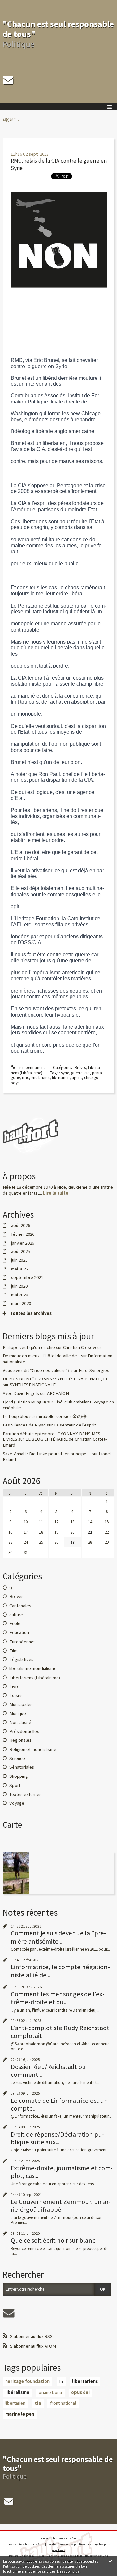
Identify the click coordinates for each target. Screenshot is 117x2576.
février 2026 (23, 1234)
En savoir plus (68, 2571)
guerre (77, 1073)
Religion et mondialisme (33, 1749)
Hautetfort (70, 2538)
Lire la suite (56, 1193)
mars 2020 (21, 1303)
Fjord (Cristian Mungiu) (24, 1402)
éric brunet (40, 1078)
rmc (26, 1078)
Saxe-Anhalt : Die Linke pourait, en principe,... (47, 1454)
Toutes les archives (31, 1313)
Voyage (17, 1803)
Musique (18, 1713)
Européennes (23, 1642)
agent (77, 1078)
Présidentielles (24, 1731)
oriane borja (50, 2392)
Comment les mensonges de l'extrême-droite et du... (58, 1998)
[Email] (8, 80)
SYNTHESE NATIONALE (33, 1385)
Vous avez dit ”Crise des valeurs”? (37, 1370)
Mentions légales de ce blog (64, 2556)
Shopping (19, 1776)
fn (61, 2381)
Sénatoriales (22, 1767)
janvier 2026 (23, 1243)
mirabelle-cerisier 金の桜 (62, 1416)
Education (19, 1632)
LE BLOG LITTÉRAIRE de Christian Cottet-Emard (55, 1442)
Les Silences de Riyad (24, 1425)
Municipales (21, 1704)
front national (63, 2403)
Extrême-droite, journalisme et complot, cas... (62, 2172)
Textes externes (26, 1794)
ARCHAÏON (58, 1393)
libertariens (85, 2381)
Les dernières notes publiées (66, 2544)
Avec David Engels (21, 1393)
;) (11, 1588)
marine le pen (20, 2414)
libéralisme (17, 2392)
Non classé (20, 1722)
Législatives (21, 1659)
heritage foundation (27, 2381)
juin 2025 (19, 1260)
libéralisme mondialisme (33, 1668)
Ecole (15, 1623)
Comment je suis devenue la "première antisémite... (58, 1937)
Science (17, 1758)
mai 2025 (19, 1269)
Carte (12, 1825)
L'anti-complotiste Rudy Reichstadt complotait (60, 2032)
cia (87, 1073)
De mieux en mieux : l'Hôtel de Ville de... (41, 1356)
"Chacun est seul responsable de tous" (58, 29)
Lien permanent (31, 1068)
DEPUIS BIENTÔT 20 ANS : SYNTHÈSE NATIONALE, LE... (57, 1379)
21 (90, 1532)
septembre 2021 (27, 1277)
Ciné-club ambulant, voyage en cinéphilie (58, 1405)
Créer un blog (50, 2538)
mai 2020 (19, 1295)
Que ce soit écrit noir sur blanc (53, 2240)
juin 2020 (19, 1286)
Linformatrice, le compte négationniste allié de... (60, 1971)
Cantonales (20, 1606)
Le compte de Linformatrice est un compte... (59, 2104)
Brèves (80, 1068)
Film (13, 1651)
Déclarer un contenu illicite (27, 2556)
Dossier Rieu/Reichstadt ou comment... (48, 2071)
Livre (14, 1686)
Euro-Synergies (94, 1370)
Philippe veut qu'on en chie (29, 1347)
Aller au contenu (17, 5)
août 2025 (20, 1252)
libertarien (61, 1078)
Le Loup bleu (15, 1416)
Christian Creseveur (82, 1347)
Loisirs (16, 1695)
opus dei (80, 2392)
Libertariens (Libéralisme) (35, 1678)
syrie (65, 1073)
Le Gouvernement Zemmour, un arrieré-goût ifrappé (61, 2206)
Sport (15, 1785)
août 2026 (20, 1226)
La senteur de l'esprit (75, 1425)
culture (16, 1615)
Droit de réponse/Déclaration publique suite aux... (58, 2138)
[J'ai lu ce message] (110, 2561)
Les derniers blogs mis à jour (26, 2544)
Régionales (20, 1740)
